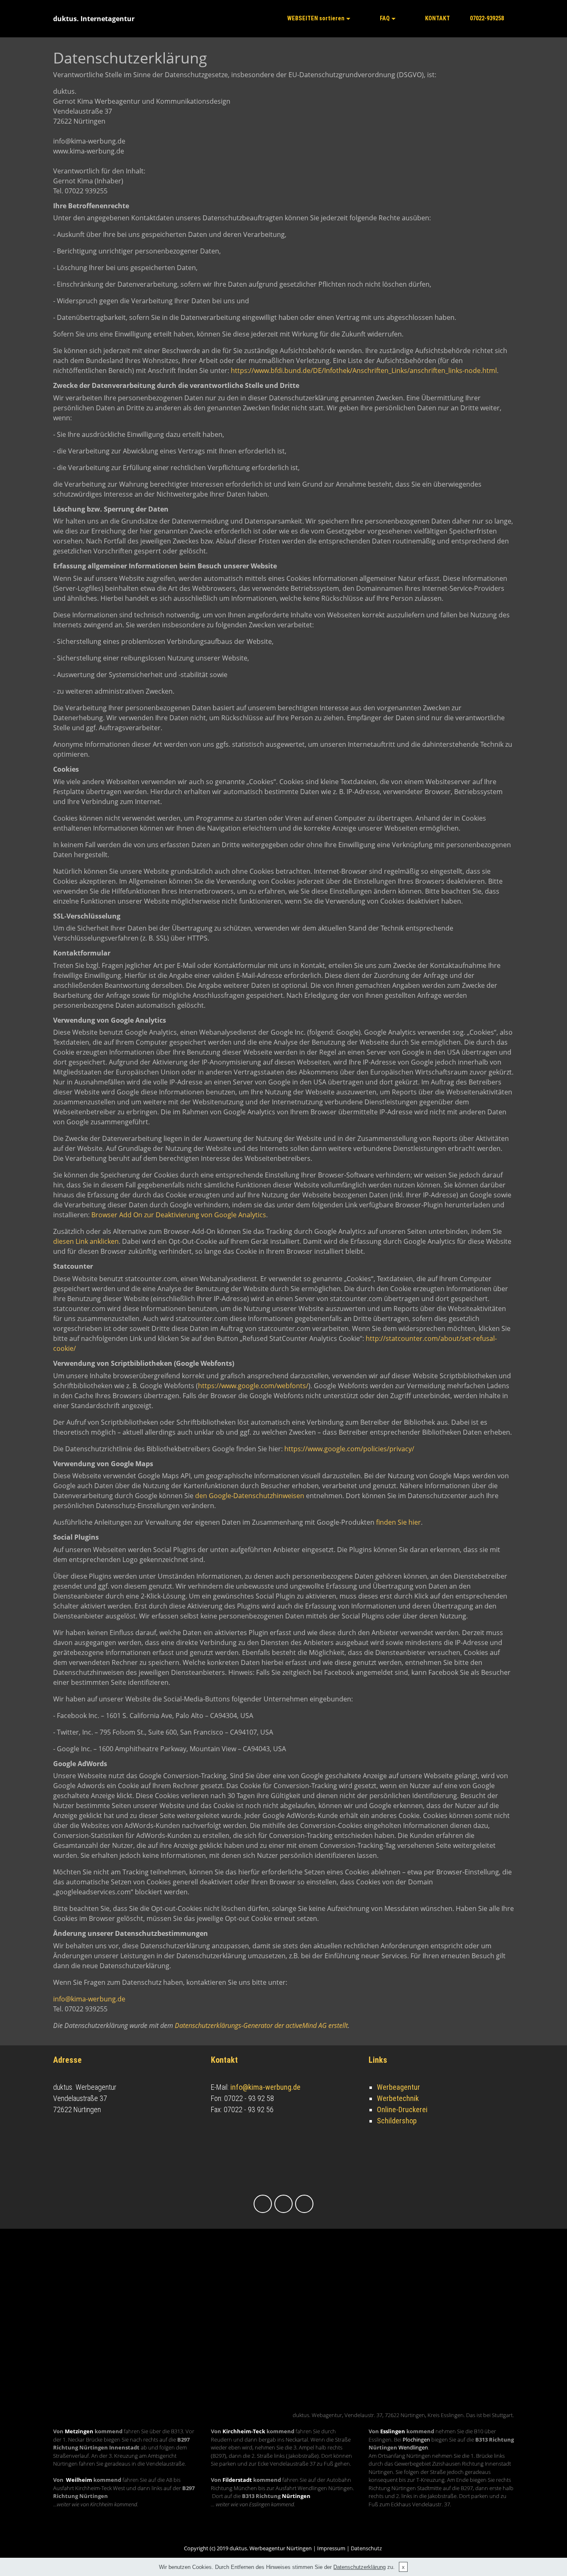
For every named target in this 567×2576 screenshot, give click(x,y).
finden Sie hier (398, 1522)
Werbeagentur (398, 2087)
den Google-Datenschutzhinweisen (250, 1496)
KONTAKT (437, 18)
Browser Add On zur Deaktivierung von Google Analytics (179, 1215)
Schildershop (397, 2121)
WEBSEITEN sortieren (316, 18)
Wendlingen (413, 2447)
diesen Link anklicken (86, 1241)
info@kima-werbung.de (89, 1999)
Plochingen (416, 2440)
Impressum (332, 2548)
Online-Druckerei (402, 2109)
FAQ (385, 18)
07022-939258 (487, 18)
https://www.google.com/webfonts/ (253, 1386)
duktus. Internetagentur (95, 19)
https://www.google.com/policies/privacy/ (349, 1449)
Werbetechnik (398, 2098)
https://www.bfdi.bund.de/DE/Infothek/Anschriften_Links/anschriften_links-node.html (364, 370)
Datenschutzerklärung (359, 2567)
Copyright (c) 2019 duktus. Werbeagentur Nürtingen (248, 2548)
